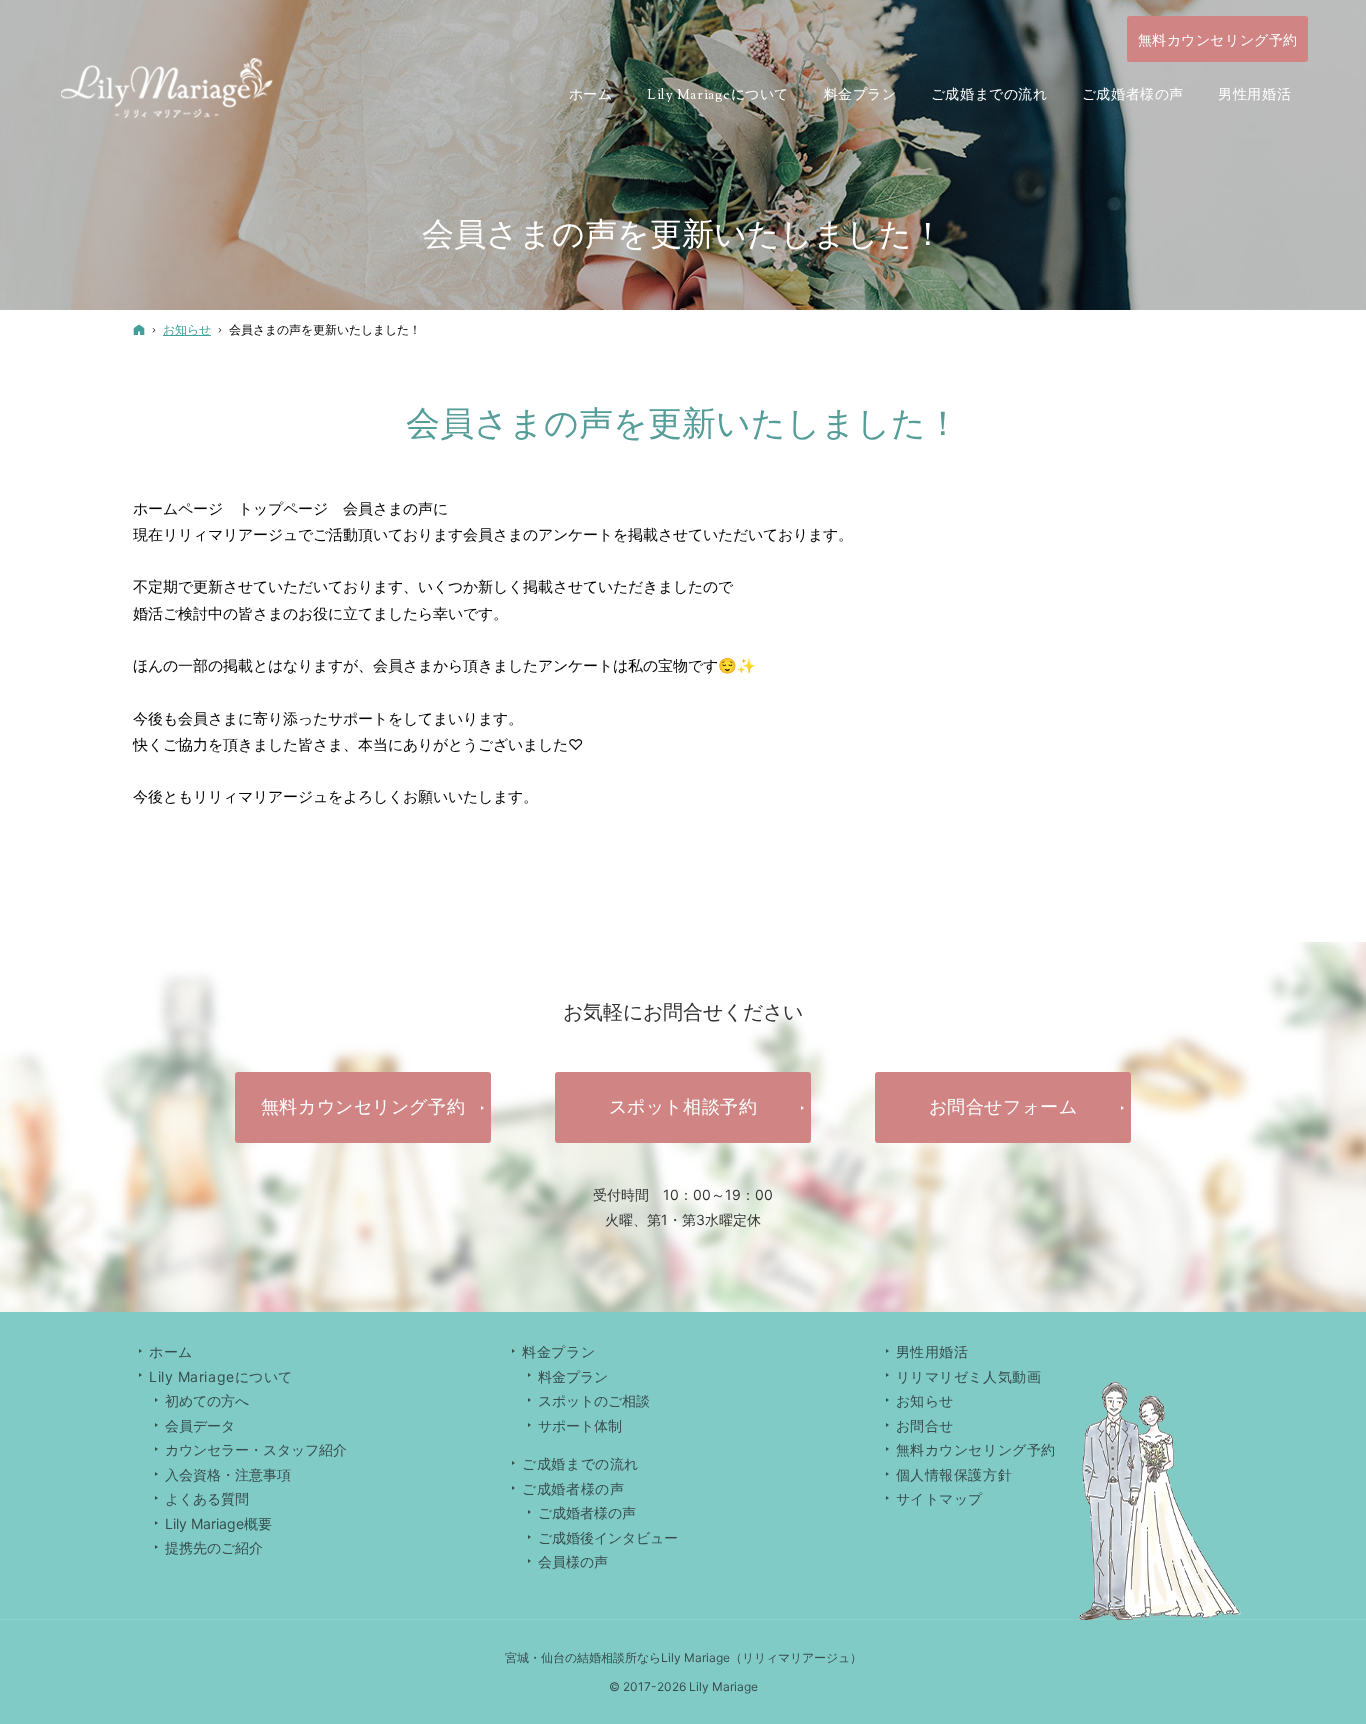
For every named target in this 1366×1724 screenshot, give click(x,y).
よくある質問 (207, 1498)
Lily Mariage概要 (218, 1523)
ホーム (171, 1351)
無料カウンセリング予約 (976, 1449)
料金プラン (573, 1376)
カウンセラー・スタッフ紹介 (256, 1449)
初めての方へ (207, 1400)
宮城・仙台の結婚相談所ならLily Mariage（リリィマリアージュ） (683, 1657)
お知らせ (925, 1400)
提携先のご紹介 (214, 1547)
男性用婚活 (932, 1351)
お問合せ (925, 1425)
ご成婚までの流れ (580, 1463)
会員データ (200, 1425)
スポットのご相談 (594, 1400)
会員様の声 (573, 1561)
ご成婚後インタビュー (608, 1537)
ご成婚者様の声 (587, 1512)
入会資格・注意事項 (228, 1474)
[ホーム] (139, 329)
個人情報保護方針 (954, 1474)
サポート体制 (580, 1425)
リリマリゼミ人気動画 (969, 1376)
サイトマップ (939, 1498)
